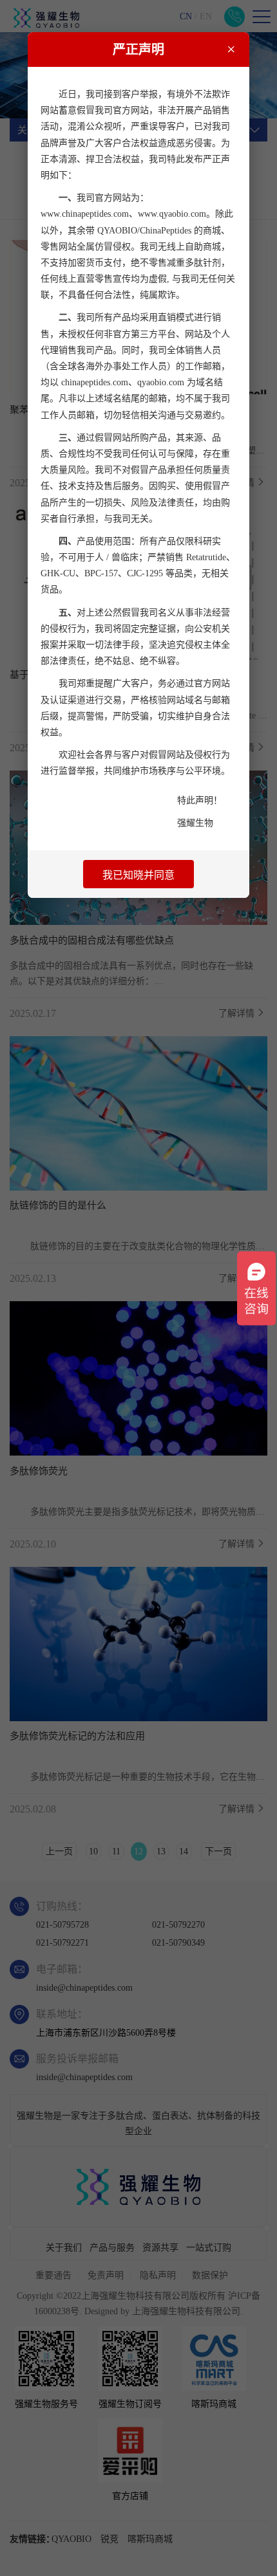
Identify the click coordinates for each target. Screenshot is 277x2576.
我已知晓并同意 (138, 875)
